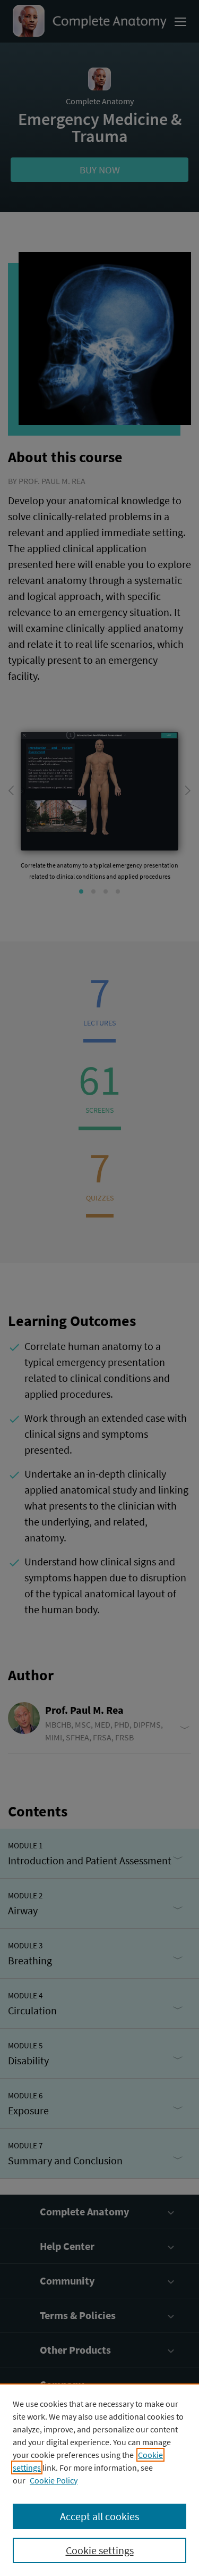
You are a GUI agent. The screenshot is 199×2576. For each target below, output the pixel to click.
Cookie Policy (54, 2480)
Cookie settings (100, 2550)
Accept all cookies (99, 2516)
